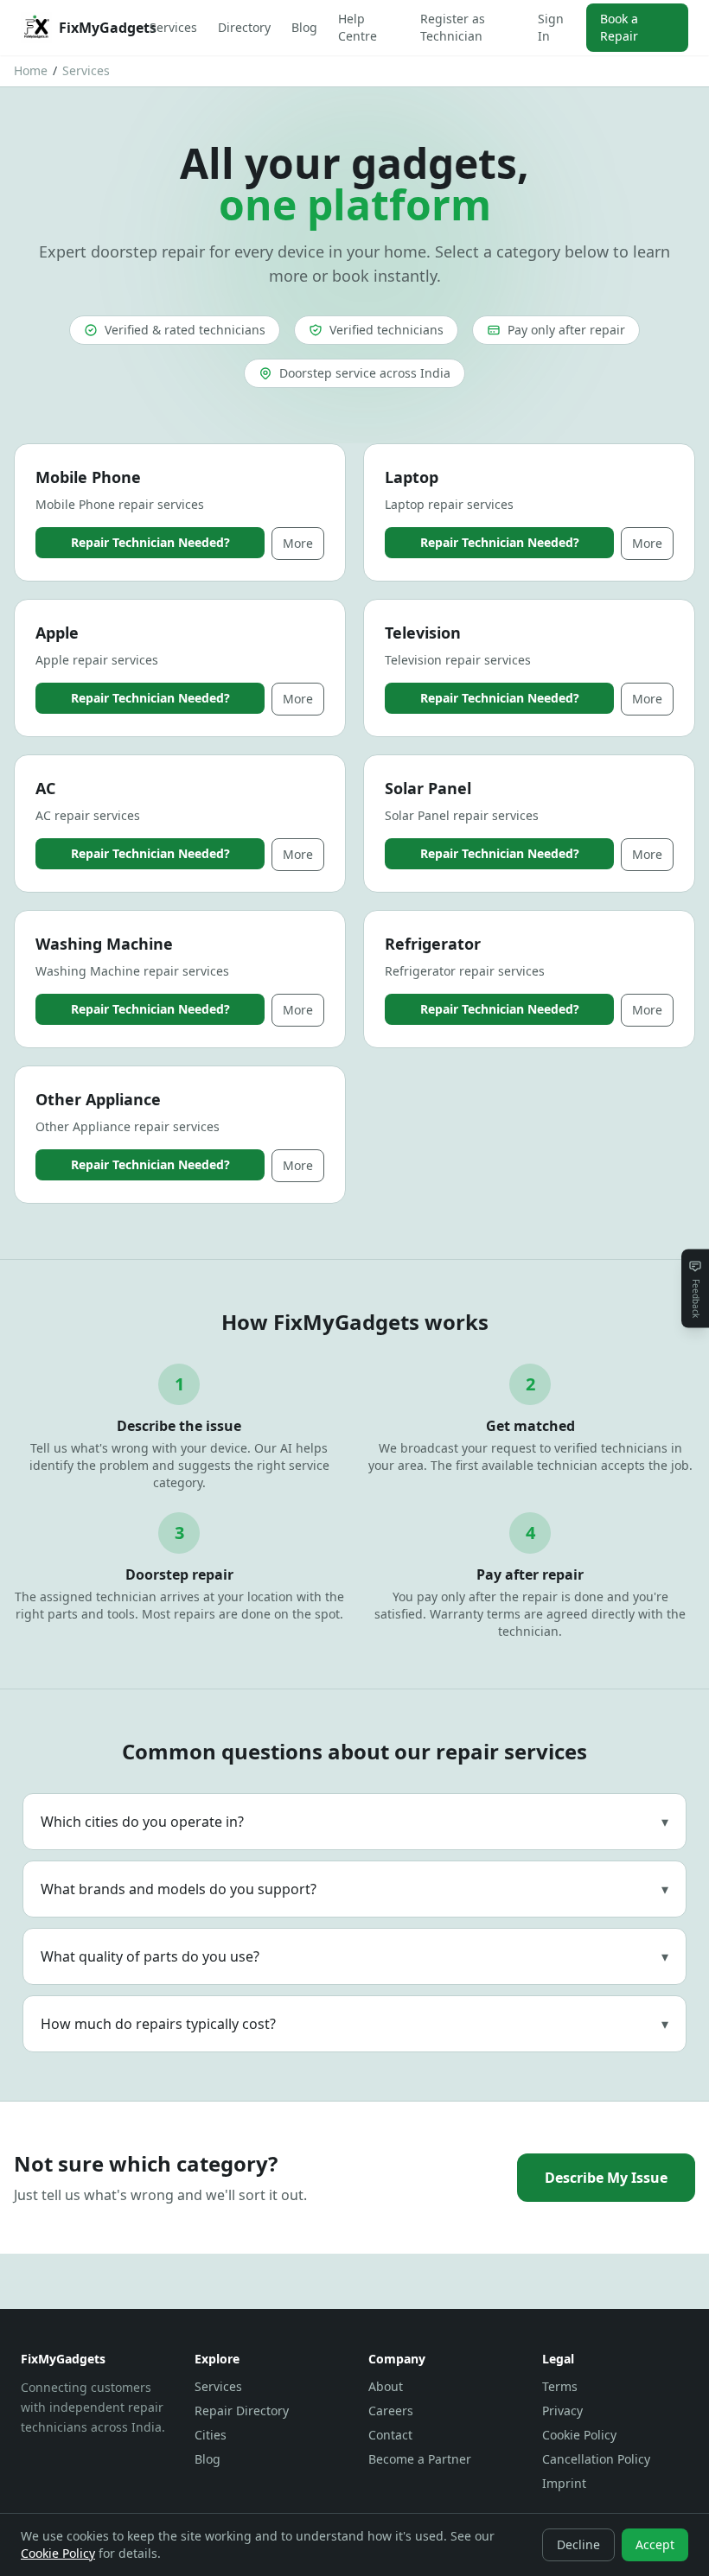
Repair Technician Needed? (150, 542)
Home (31, 70)
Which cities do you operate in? (354, 1822)
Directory (244, 27)
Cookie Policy (579, 2435)
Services (173, 27)
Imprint (564, 2483)
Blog (304, 27)
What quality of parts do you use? (354, 1956)
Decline (578, 2544)
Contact (390, 2435)
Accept (655, 2544)
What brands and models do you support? (354, 1889)
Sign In (551, 27)
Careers (391, 2411)
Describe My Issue (606, 2178)
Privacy (562, 2411)
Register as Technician (453, 27)
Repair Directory (242, 2411)
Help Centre (358, 27)
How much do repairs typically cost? (354, 2024)
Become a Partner (420, 2459)
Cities (211, 2435)
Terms (560, 2386)
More (298, 543)
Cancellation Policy (596, 2459)
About (386, 2386)
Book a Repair (619, 27)
